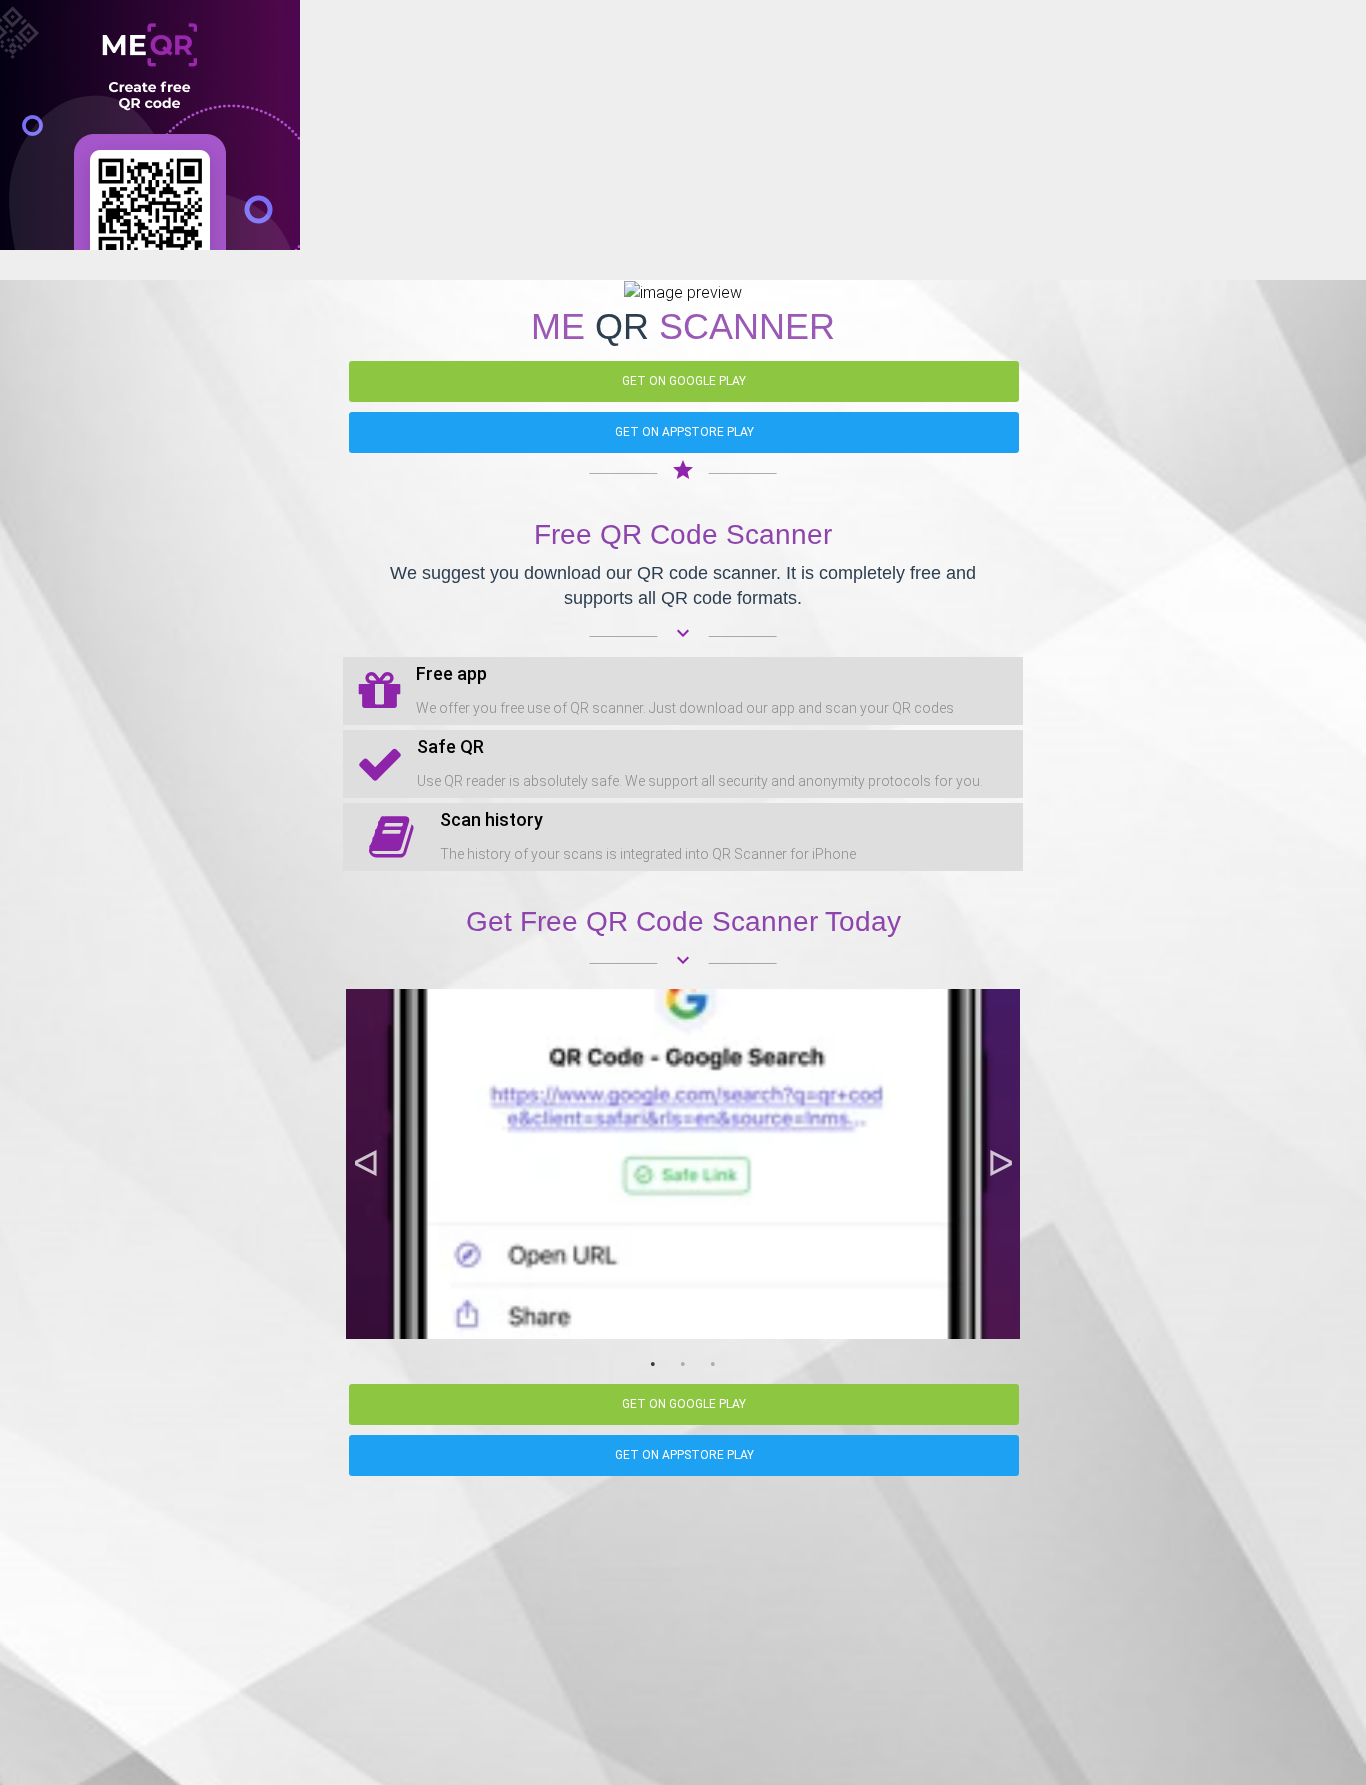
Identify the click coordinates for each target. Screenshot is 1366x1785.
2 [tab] (683, 1364)
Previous (366, 1164)
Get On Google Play (684, 381)
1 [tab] (653, 1364)
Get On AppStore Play (684, 432)
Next (1000, 1164)
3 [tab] (713, 1364)
